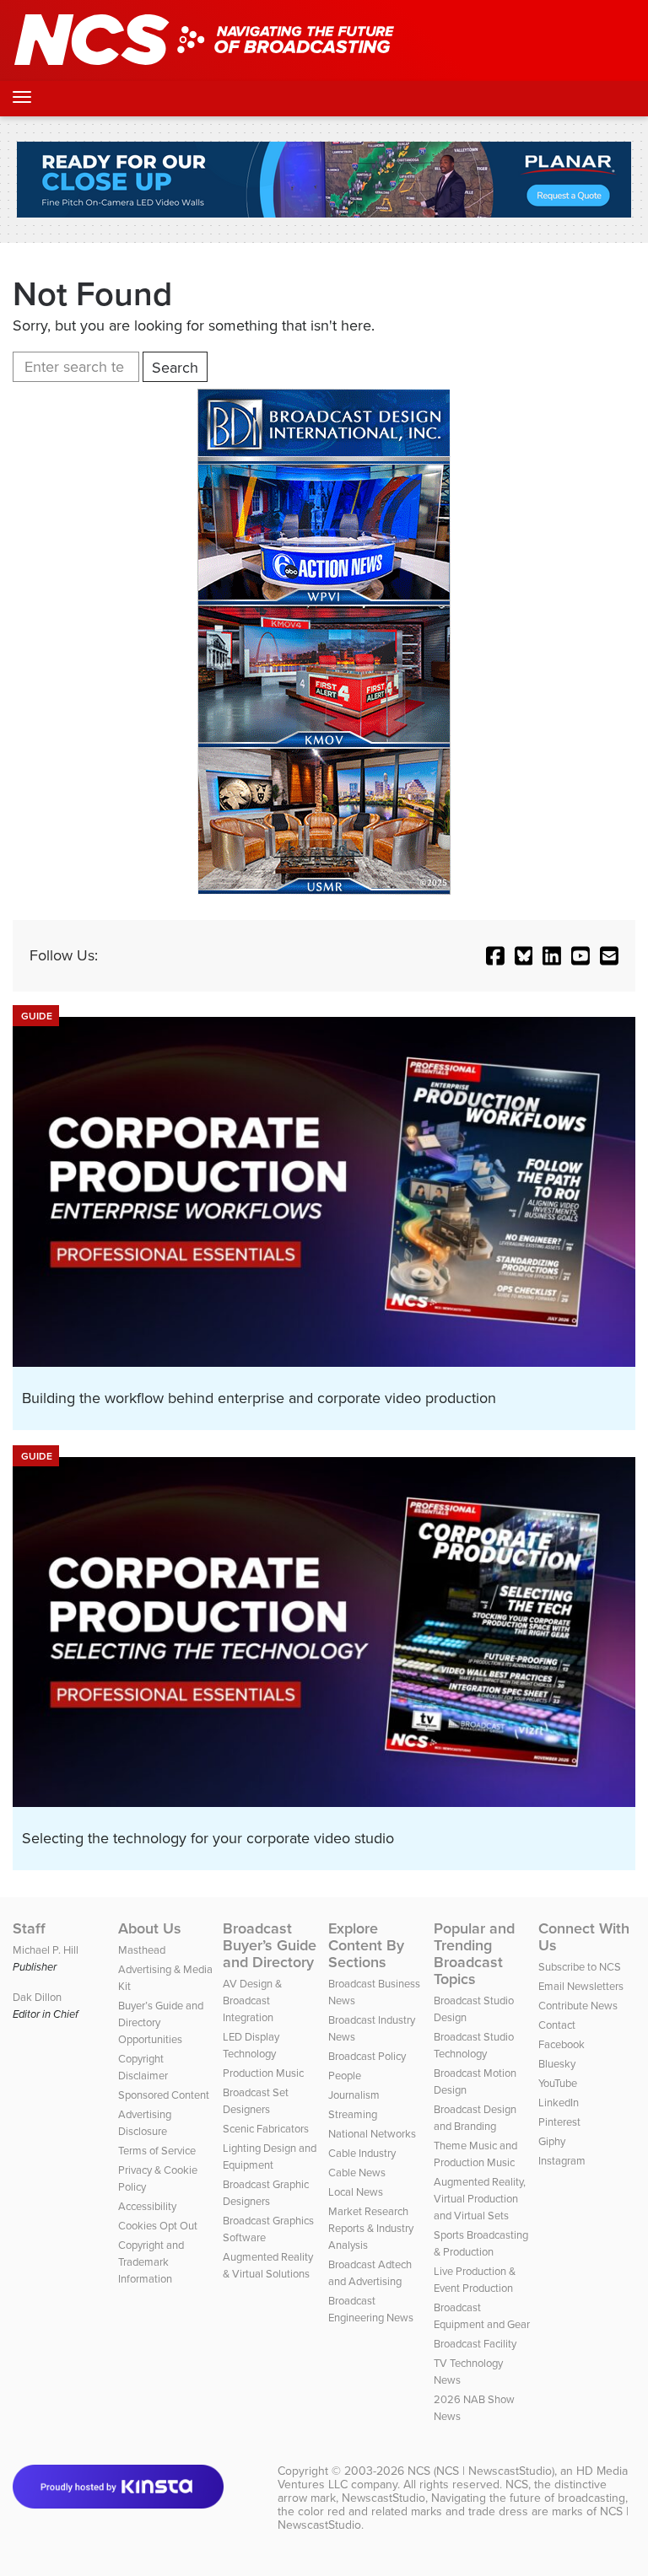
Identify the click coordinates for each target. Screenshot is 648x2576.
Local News (356, 2192)
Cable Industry (362, 2153)
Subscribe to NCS (580, 1967)
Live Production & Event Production (475, 2280)
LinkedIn (559, 2103)
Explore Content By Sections (366, 1945)
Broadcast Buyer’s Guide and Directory (270, 1945)
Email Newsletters (581, 1986)
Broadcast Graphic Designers (266, 2193)
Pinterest (559, 2122)
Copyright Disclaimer (143, 2067)
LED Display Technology (251, 2045)
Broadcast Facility (475, 2344)
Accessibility (147, 2206)
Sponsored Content (164, 2095)
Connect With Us (584, 1937)
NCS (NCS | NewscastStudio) (481, 2471)
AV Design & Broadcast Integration (252, 2001)
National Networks (372, 2134)
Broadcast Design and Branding (475, 2118)
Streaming (353, 2114)
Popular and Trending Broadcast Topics (474, 1954)
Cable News (357, 2173)
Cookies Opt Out (158, 2226)
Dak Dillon (37, 1997)
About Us (150, 1928)
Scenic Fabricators (266, 2129)
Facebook (562, 2044)
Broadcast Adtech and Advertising (370, 2273)
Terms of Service (157, 2151)
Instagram (562, 2161)
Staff (29, 1928)
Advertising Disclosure (145, 2123)
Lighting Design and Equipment (270, 2157)
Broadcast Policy (367, 2056)
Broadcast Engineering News (371, 2309)
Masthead (142, 1950)
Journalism (354, 2095)
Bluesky (557, 2064)
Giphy (552, 2141)
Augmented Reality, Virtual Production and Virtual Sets (480, 2199)
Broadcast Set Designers (256, 2101)
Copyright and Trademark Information (151, 2262)
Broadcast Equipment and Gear (482, 2316)
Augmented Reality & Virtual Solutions (268, 2265)
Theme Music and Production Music (475, 2154)
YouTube (558, 2083)
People (345, 2076)
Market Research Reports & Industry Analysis (371, 2228)
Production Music (263, 2073)
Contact (557, 2025)
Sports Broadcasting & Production (481, 2243)
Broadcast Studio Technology (474, 2045)
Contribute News (578, 2006)
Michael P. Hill (46, 1950)
